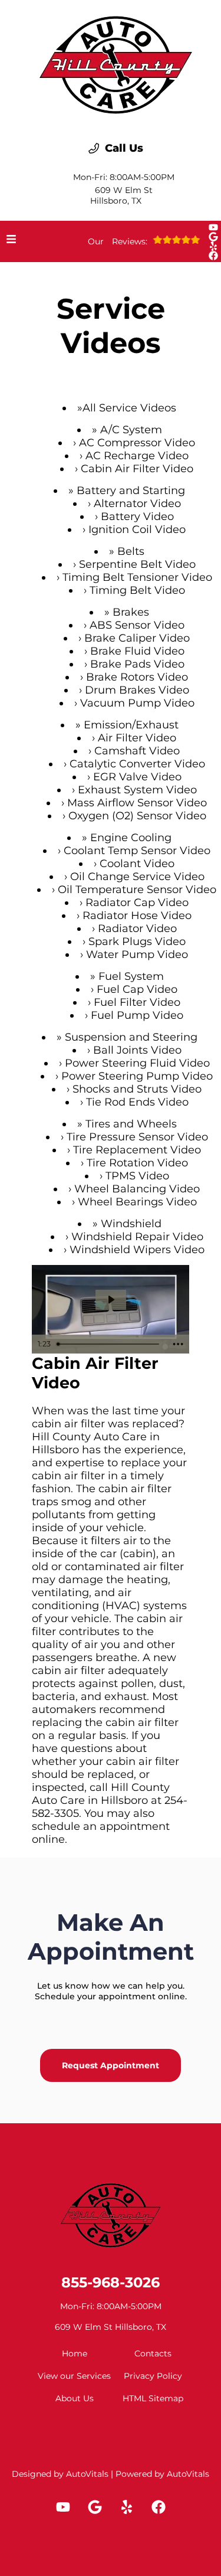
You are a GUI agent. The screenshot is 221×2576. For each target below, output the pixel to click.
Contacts (153, 2353)
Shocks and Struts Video (137, 1089)
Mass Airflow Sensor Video (137, 803)
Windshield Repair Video (137, 1237)
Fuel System (131, 976)
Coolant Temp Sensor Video (137, 851)
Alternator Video (137, 504)
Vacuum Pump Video (137, 703)
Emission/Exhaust (131, 725)
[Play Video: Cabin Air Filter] (111, 1300)
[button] (213, 227)
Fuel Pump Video (137, 1015)
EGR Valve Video (137, 777)
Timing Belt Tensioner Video (137, 577)
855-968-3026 (111, 2282)
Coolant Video (137, 864)
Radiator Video (137, 929)
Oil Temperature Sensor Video (137, 890)
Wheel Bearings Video (137, 1202)
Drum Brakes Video (137, 690)
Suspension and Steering (131, 1037)
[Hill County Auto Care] (116, 62)
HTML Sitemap (153, 2398)
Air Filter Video (137, 738)
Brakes (131, 612)
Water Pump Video (137, 954)
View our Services (74, 2376)
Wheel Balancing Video (137, 1189)
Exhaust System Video (137, 790)
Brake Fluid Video (137, 651)
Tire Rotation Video (137, 1163)
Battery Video (137, 516)
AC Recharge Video (137, 456)
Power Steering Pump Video (137, 1076)
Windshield (131, 1224)
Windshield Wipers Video (137, 1250)
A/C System (131, 430)
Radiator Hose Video (137, 916)
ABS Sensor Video (137, 625)
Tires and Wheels (131, 1124)
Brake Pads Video (137, 664)
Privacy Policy (153, 2376)
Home (75, 2353)
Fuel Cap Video (137, 989)
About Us (75, 2398)
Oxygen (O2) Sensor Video (137, 816)
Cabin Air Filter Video (137, 469)
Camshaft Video (137, 751)
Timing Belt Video (137, 590)
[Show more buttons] (178, 1344)
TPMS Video (137, 1176)
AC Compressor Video (137, 443)
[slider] (109, 1344)
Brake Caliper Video (137, 638)
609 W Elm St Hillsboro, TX (121, 195)
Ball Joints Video (137, 1050)
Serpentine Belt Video (137, 564)
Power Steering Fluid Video (137, 1063)
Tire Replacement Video (137, 1150)
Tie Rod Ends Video (137, 1102)
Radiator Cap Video (137, 903)
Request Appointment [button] (111, 2065)
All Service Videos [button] (129, 408)
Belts (131, 551)
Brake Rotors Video (137, 677)
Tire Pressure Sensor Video (137, 1137)
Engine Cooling (131, 838)
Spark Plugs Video (137, 942)
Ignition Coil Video (137, 529)
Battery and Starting (131, 491)
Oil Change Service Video (137, 877)
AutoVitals (87, 2474)
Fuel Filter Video (137, 1002)
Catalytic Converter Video (137, 764)
